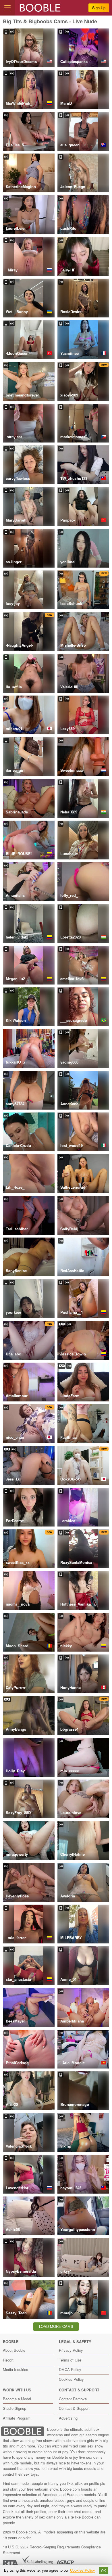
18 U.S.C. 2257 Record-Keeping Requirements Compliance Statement (52, 2550)
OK (104, 2571)
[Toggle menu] (7, 8)
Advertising (68, 2418)
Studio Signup (15, 2408)
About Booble (14, 2350)
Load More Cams (56, 2326)
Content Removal (73, 2399)
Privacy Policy (71, 2350)
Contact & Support (74, 2408)
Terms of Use (70, 2360)
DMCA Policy (70, 2369)
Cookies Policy (71, 2379)
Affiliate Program (17, 2418)
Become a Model (17, 2399)
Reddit (8, 2360)
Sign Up (99, 8)
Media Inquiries (16, 2369)
